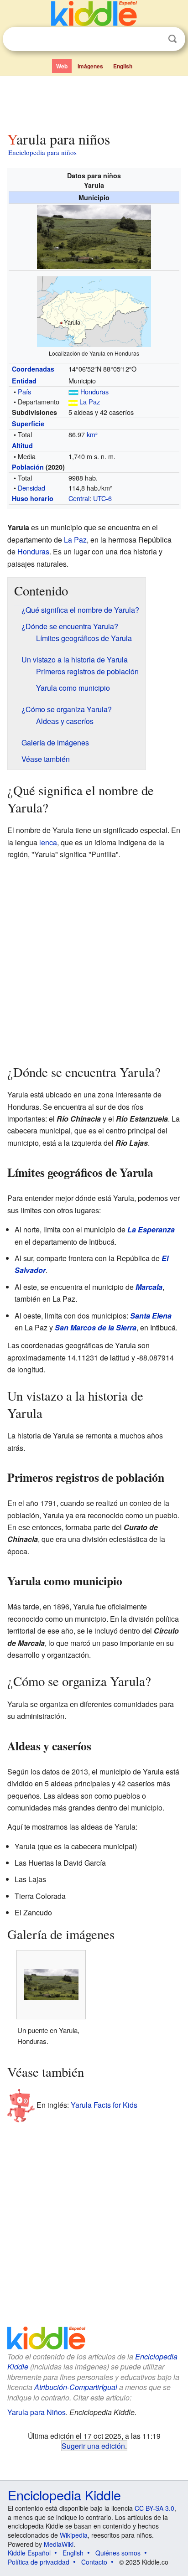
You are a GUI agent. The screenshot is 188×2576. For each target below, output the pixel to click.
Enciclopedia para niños (42, 152)
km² (92, 434)
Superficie (28, 424)
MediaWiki (59, 2544)
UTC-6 (102, 498)
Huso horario (33, 498)
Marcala (149, 1287)
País (24, 391)
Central (79, 498)
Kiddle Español (29, 2553)
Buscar (172, 39)
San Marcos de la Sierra (96, 1327)
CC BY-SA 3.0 (154, 2508)
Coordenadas (33, 369)
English (123, 66)
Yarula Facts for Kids (104, 2104)
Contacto (94, 2562)
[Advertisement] (94, 102)
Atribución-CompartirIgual (76, 2387)
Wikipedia (74, 2535)
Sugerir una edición (93, 2446)
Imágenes (90, 66)
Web (62, 66)
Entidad (24, 381)
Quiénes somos (118, 2553)
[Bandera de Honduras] (73, 391)
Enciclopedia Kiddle (64, 2495)
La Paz (90, 401)
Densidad (31, 488)
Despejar (154, 39)
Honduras (94, 391)
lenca (48, 842)
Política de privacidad (39, 2562)
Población (28, 467)
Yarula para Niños (37, 2412)
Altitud (22, 445)
